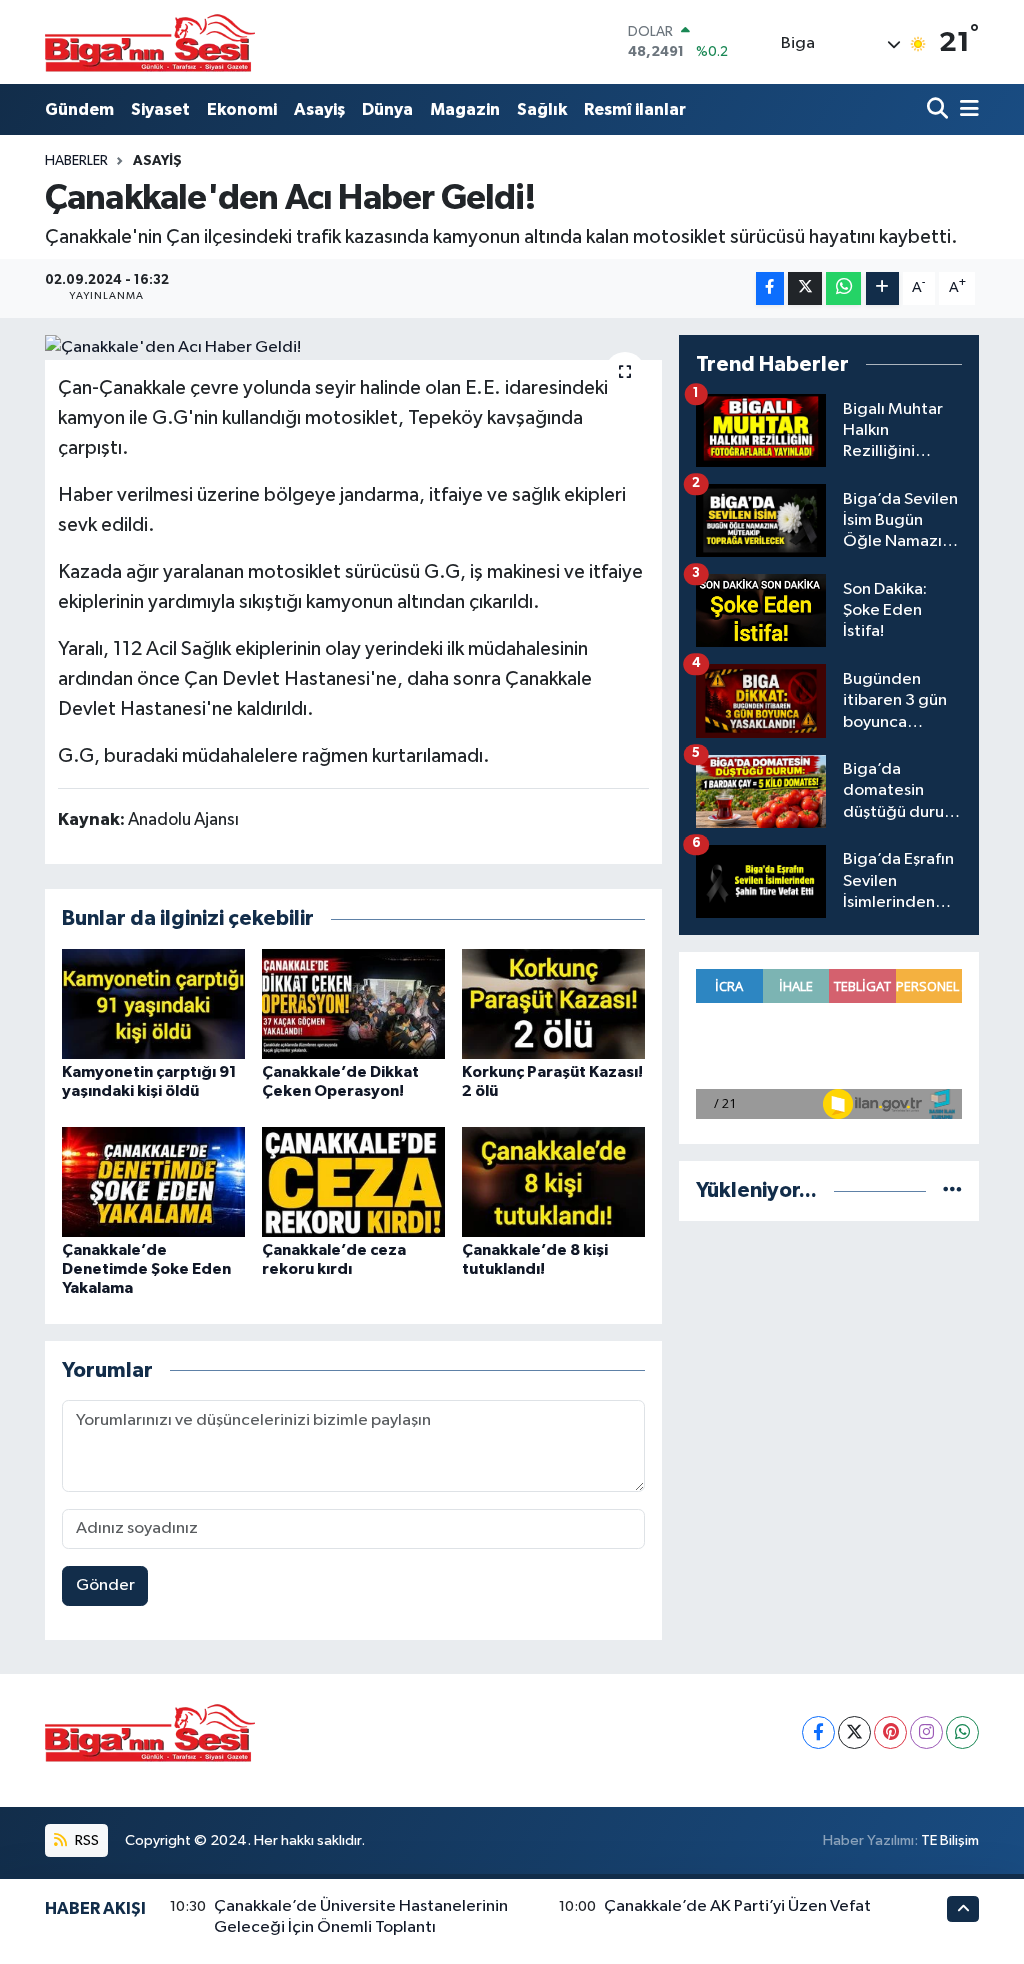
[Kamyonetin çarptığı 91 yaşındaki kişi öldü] (153, 1003)
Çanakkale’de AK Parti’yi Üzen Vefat (737, 1906)
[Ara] (939, 109)
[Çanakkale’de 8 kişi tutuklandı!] (553, 1181)
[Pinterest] (890, 1732)
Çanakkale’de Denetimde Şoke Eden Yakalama (146, 1269)
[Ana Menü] (966, 109)
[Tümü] (952, 1190)
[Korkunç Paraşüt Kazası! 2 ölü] (553, 1003)
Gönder (105, 1585)
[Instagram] (926, 1732)
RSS (85, 1840)
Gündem (79, 109)
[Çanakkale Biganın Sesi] (150, 42)
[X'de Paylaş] (805, 288)
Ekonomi (242, 109)
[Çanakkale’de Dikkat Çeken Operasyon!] (353, 1003)
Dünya (387, 109)
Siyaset (160, 109)
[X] (854, 1732)
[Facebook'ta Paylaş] (770, 288)
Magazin (465, 109)
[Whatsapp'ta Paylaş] (843, 288)
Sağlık (542, 109)
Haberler (76, 161)
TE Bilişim (950, 1840)
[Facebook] (818, 1732)
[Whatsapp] (962, 1732)
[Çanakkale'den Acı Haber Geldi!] (353, 348)
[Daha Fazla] (882, 288)
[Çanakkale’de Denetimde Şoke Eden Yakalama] (153, 1181)
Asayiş (319, 109)
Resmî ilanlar (635, 109)
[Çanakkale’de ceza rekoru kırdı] (353, 1181)
